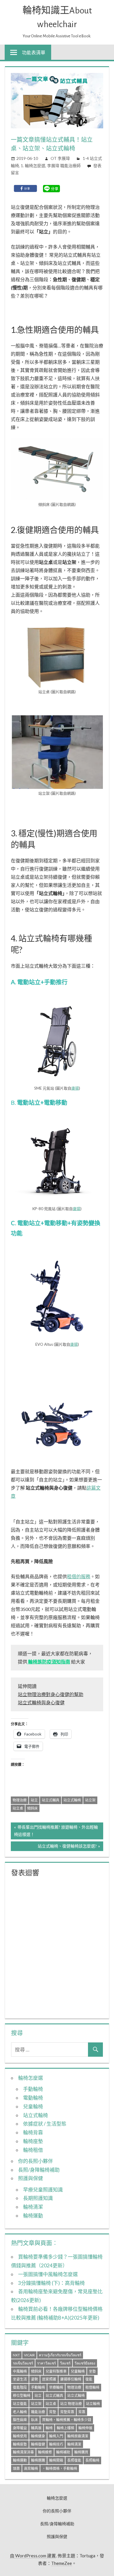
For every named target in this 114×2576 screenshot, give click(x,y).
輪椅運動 (33, 2216)
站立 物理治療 (71, 2404)
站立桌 (18, 1808)
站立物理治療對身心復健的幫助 (51, 1694)
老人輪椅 (20, 2412)
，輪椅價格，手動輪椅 (60, 2468)
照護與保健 (31, 2178)
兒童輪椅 (33, 2106)
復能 (89, 2379)
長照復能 (74, 2460)
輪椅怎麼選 (31, 2078)
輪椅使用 (20, 2436)
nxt (16, 2355)
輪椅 (49, 2428)
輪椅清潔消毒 (23, 2452)
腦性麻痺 (20, 2420)
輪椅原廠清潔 (78, 2436)
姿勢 (34, 2379)
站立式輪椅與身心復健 (41, 1702)
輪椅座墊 (33, 2141)
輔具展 (36, 2428)
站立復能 (20, 2404)
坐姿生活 (20, 2379)
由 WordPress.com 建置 (33, 2556)
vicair (29, 2355)
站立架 (90, 1800)
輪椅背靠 (33, 2132)
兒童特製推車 (56, 2371)
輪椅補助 (63, 2452)
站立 (34, 1800)
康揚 (75, 1088)
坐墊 (92, 2371)
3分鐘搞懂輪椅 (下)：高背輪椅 (51, 2283)
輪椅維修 (45, 2452)
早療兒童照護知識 (43, 2190)
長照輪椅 (92, 2460)
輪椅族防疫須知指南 (49, 1662)
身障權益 (20, 2428)
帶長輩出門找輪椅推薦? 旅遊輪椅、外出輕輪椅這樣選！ (56, 1830)
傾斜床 (32, 1808)
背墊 (53, 2412)
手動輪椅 (33, 2089)
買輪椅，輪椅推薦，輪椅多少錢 (67, 2420)
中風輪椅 (20, 2371)
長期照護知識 (38, 2198)
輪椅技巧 (56, 2444)
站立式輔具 (51, 1800)
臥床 (34, 2420)
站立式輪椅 (72, 1800)
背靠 (82, 2412)
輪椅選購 (38, 2460)
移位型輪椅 (22, 2396)
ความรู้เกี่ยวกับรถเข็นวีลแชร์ (60, 2355)
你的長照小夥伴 (36, 2161)
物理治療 (20, 1800)
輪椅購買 (81, 2452)
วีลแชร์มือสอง (85, 2363)
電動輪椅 (33, 2098)
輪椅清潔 (33, 2207)
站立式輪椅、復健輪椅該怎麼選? (67, 1847)
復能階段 (20, 2387)
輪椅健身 (38, 2436)
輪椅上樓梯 (65, 2428)
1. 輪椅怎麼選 (33, 166)
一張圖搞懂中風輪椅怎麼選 (48, 2274)
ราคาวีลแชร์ (46, 2363)
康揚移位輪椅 (71, 2379)
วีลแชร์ (65, 2363)
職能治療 (38, 2412)
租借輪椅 (92, 2387)
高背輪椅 (31, 2468)
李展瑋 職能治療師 (64, 166)
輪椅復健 (38, 2444)
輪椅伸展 (85, 2428)
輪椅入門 (56, 2436)
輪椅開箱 (56, 2460)
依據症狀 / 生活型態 (45, 2124)
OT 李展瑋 (60, 158)
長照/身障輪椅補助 (39, 2170)
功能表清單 (34, 52)
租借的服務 (79, 1576)
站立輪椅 (93, 2404)
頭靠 (16, 2468)
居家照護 (49, 2379)
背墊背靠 (67, 2412)
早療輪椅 (56, 2387)
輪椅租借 (33, 2150)
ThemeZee (62, 2563)
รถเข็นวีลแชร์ (23, 2363)
